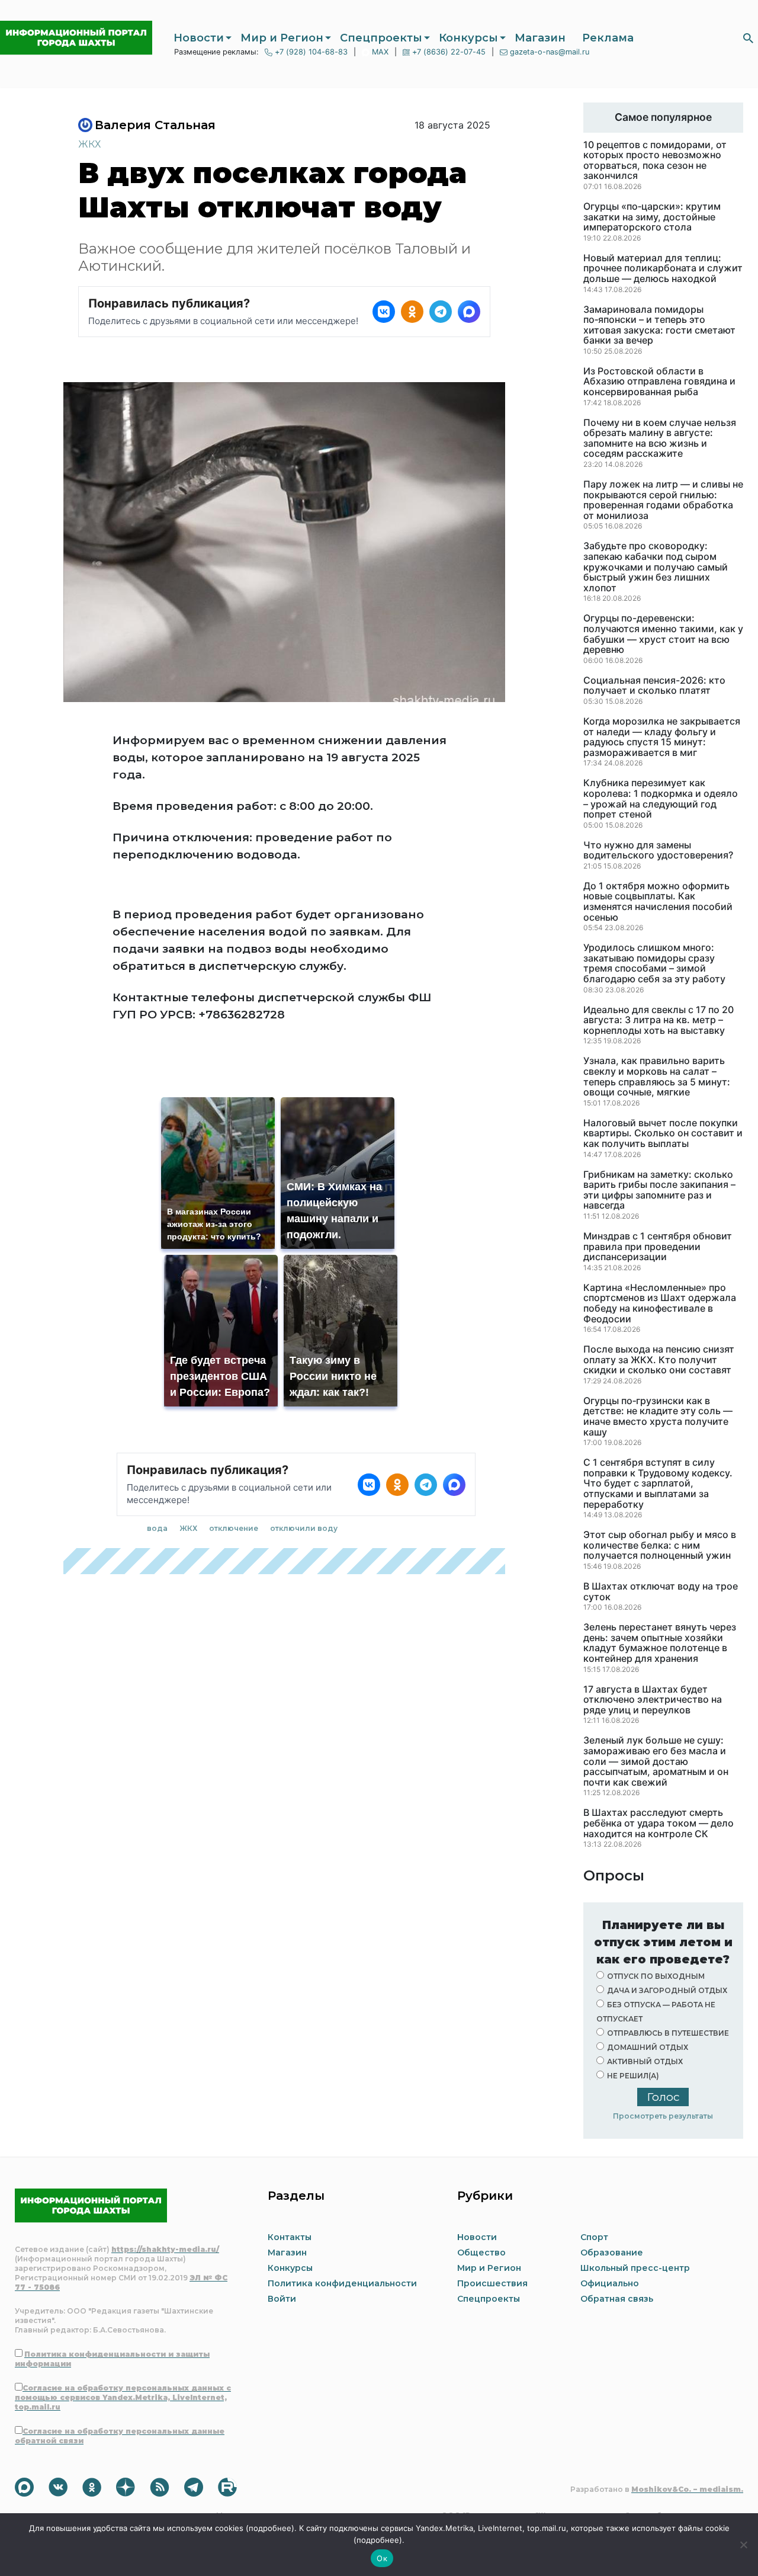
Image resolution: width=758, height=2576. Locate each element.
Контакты (290, 2237)
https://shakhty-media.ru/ (165, 2249)
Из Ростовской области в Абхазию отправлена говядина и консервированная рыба (659, 382)
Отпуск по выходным (656, 1976)
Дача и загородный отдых (667, 1990)
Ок (382, 2558)
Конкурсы (468, 38)
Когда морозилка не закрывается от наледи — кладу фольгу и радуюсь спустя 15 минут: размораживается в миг (662, 737)
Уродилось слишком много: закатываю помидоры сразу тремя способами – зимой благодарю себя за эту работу (654, 963)
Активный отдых (645, 2061)
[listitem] (384, 312)
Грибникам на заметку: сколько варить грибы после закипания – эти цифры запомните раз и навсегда (659, 1190)
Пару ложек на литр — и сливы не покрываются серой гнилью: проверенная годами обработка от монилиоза (663, 500)
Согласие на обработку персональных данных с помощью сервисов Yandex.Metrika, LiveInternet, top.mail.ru (123, 2397)
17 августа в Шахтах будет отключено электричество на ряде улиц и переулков (653, 1700)
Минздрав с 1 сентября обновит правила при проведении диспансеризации (658, 1247)
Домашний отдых (648, 2047)
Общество (481, 2253)
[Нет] (743, 2545)
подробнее (270, 2528)
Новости (199, 38)
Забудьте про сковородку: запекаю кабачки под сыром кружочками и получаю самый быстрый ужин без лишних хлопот (656, 567)
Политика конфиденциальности (342, 2283)
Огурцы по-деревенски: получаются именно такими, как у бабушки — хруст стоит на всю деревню (663, 634)
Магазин (540, 38)
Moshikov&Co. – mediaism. (687, 2489)
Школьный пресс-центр (635, 2268)
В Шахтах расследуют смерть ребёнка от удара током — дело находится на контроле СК (659, 1823)
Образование (612, 2253)
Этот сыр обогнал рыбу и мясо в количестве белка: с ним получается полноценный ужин (660, 1545)
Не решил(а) (633, 2076)
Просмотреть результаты (663, 2116)
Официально (610, 2283)
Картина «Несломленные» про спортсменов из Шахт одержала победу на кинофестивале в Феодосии (660, 1303)
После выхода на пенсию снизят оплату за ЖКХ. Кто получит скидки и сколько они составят (659, 1360)
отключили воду (304, 1528)
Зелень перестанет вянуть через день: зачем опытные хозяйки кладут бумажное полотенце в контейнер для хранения (660, 1643)
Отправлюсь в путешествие (668, 2033)
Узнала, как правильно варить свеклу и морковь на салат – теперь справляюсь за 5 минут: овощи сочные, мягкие (657, 1076)
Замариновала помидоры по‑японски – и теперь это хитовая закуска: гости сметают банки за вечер (659, 325)
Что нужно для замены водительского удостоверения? (658, 850)
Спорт (594, 2237)
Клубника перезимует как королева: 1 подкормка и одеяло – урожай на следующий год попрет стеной (661, 799)
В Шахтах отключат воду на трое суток (661, 1592)
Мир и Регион (282, 38)
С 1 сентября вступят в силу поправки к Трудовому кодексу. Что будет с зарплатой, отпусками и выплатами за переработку (658, 1484)
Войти (282, 2299)
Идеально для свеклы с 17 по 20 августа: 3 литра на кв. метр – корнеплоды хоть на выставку (659, 1021)
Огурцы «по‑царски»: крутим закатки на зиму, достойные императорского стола (652, 217)
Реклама (608, 38)
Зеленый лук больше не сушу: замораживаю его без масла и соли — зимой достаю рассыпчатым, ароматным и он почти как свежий (656, 1761)
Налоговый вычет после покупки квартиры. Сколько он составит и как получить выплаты (663, 1134)
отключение (234, 1528)
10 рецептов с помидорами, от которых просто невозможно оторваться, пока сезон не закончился (655, 161)
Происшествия (492, 2283)
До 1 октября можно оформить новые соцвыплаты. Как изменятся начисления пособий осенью (658, 902)
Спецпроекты (381, 38)
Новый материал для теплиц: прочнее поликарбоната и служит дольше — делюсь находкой (663, 269)
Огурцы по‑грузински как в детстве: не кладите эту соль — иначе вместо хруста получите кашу (658, 1417)
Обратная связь (617, 2299)
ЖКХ (89, 144)
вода (157, 1528)
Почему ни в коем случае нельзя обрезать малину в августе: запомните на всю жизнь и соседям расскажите (660, 438)
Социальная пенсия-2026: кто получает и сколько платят (654, 686)
